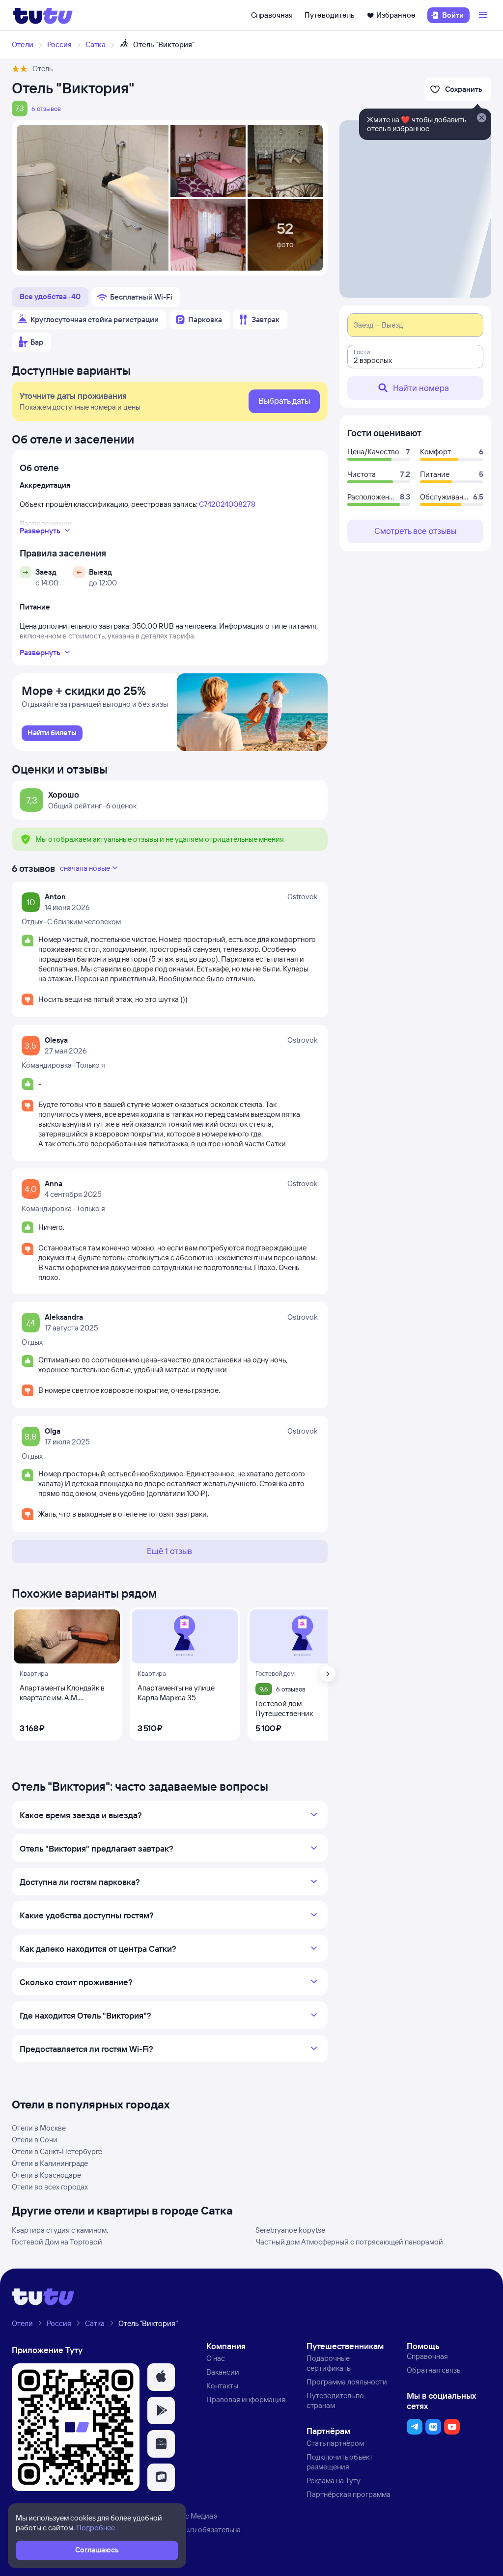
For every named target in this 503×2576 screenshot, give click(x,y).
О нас (216, 2358)
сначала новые (85, 868)
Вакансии (223, 2372)
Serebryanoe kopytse (290, 2230)
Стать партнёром (335, 2443)
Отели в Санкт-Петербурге (57, 2151)
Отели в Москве (39, 2128)
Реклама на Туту (334, 2480)
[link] (52, 733)
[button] (161, 2377)
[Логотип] (43, 15)
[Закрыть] (481, 118)
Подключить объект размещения (340, 2462)
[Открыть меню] (484, 15)
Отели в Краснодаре (46, 2175)
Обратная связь (433, 2370)
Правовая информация (246, 2399)
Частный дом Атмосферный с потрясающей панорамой (349, 2242)
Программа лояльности (347, 2382)
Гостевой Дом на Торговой (57, 2242)
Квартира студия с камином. (60, 2230)
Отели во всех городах (50, 2187)
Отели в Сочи (35, 2140)
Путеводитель (330, 15)
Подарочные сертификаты (329, 2363)
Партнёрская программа (349, 2494)
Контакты (222, 2386)
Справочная (272, 15)
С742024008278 (227, 504)
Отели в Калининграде (50, 2163)
